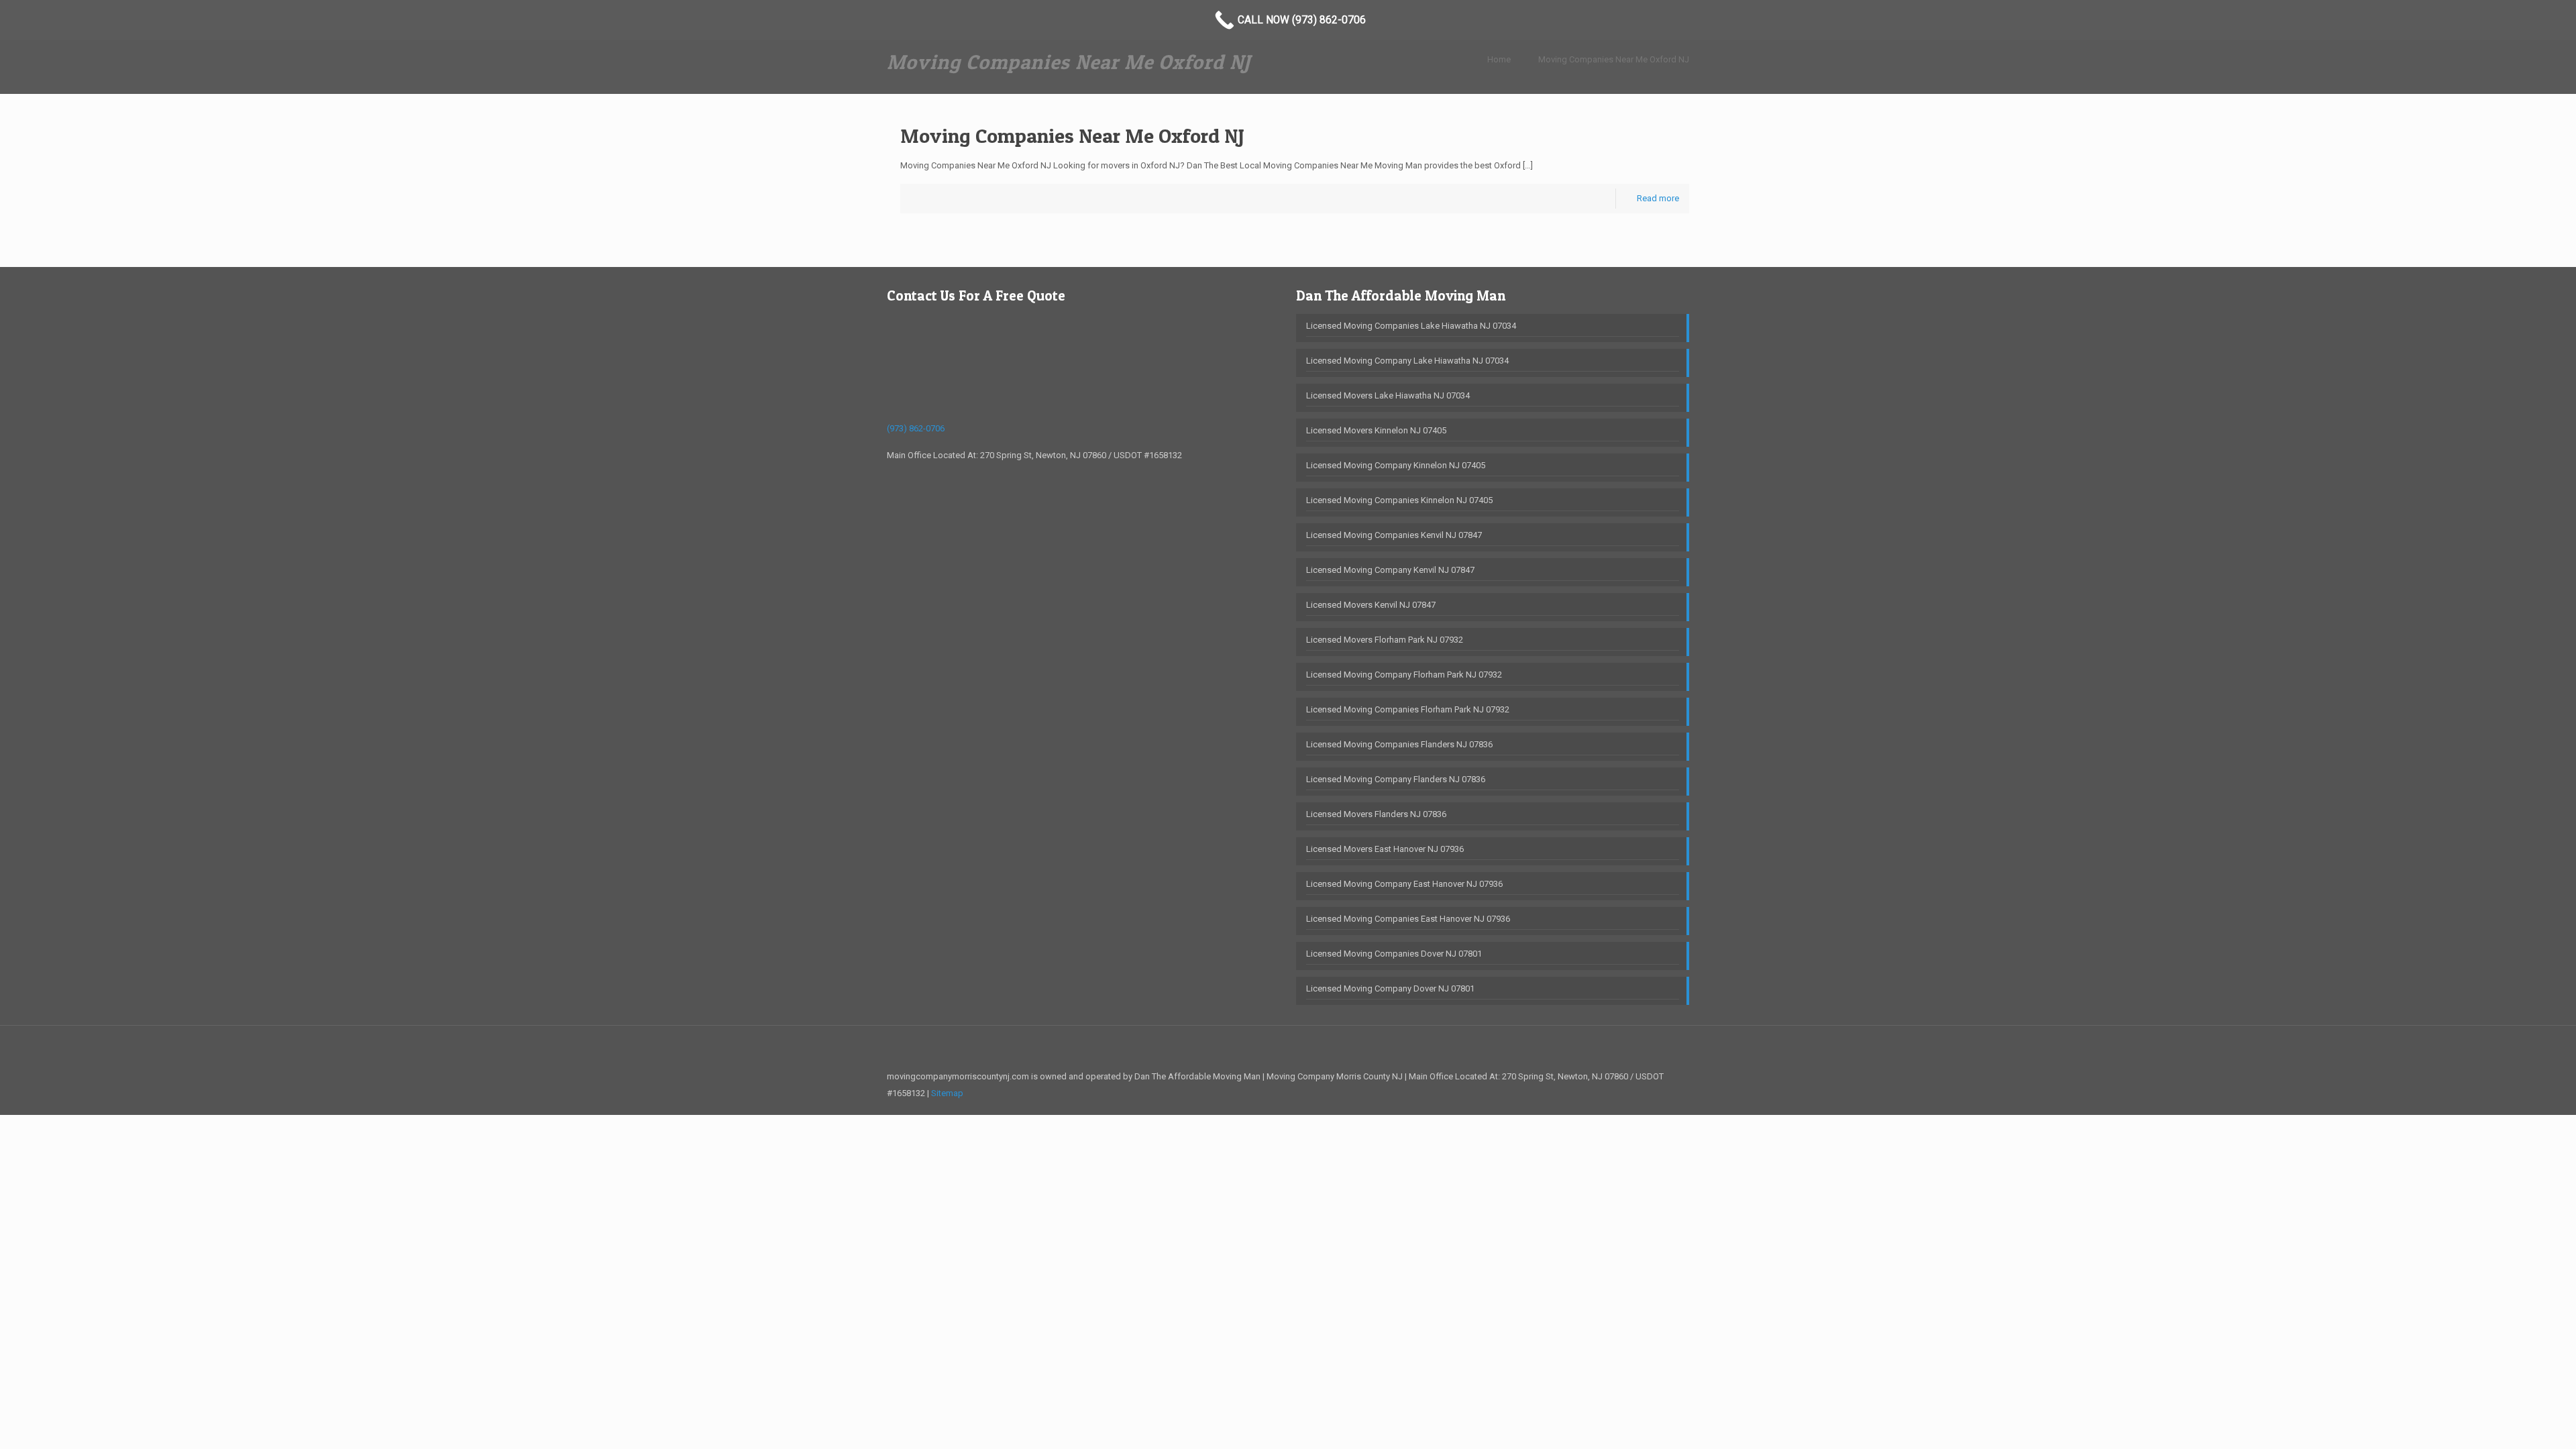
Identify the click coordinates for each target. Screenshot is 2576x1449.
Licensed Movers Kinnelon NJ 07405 (1376, 430)
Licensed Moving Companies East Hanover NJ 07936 (1408, 919)
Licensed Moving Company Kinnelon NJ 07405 (1396, 465)
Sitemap (947, 1093)
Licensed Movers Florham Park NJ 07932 (1385, 640)
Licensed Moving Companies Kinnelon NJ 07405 (1399, 500)
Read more (1658, 198)
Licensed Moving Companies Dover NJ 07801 (1394, 954)
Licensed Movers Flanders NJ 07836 (1376, 814)
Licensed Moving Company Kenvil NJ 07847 (1390, 570)
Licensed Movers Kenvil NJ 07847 (1371, 605)
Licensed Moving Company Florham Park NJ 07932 (1404, 675)
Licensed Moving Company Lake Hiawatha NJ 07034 (1407, 361)
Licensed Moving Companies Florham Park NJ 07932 (1408, 709)
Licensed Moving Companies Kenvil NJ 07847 (1394, 535)
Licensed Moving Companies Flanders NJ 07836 (1399, 744)
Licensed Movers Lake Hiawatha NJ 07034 (1388, 395)
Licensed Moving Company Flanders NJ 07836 (1396, 779)
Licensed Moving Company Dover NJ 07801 (1390, 988)
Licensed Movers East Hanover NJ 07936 (1385, 849)
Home (1499, 59)
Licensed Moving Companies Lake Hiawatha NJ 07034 (1411, 326)
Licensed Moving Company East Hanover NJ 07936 (1404, 884)
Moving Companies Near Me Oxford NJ (1614, 59)
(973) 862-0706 (916, 428)
